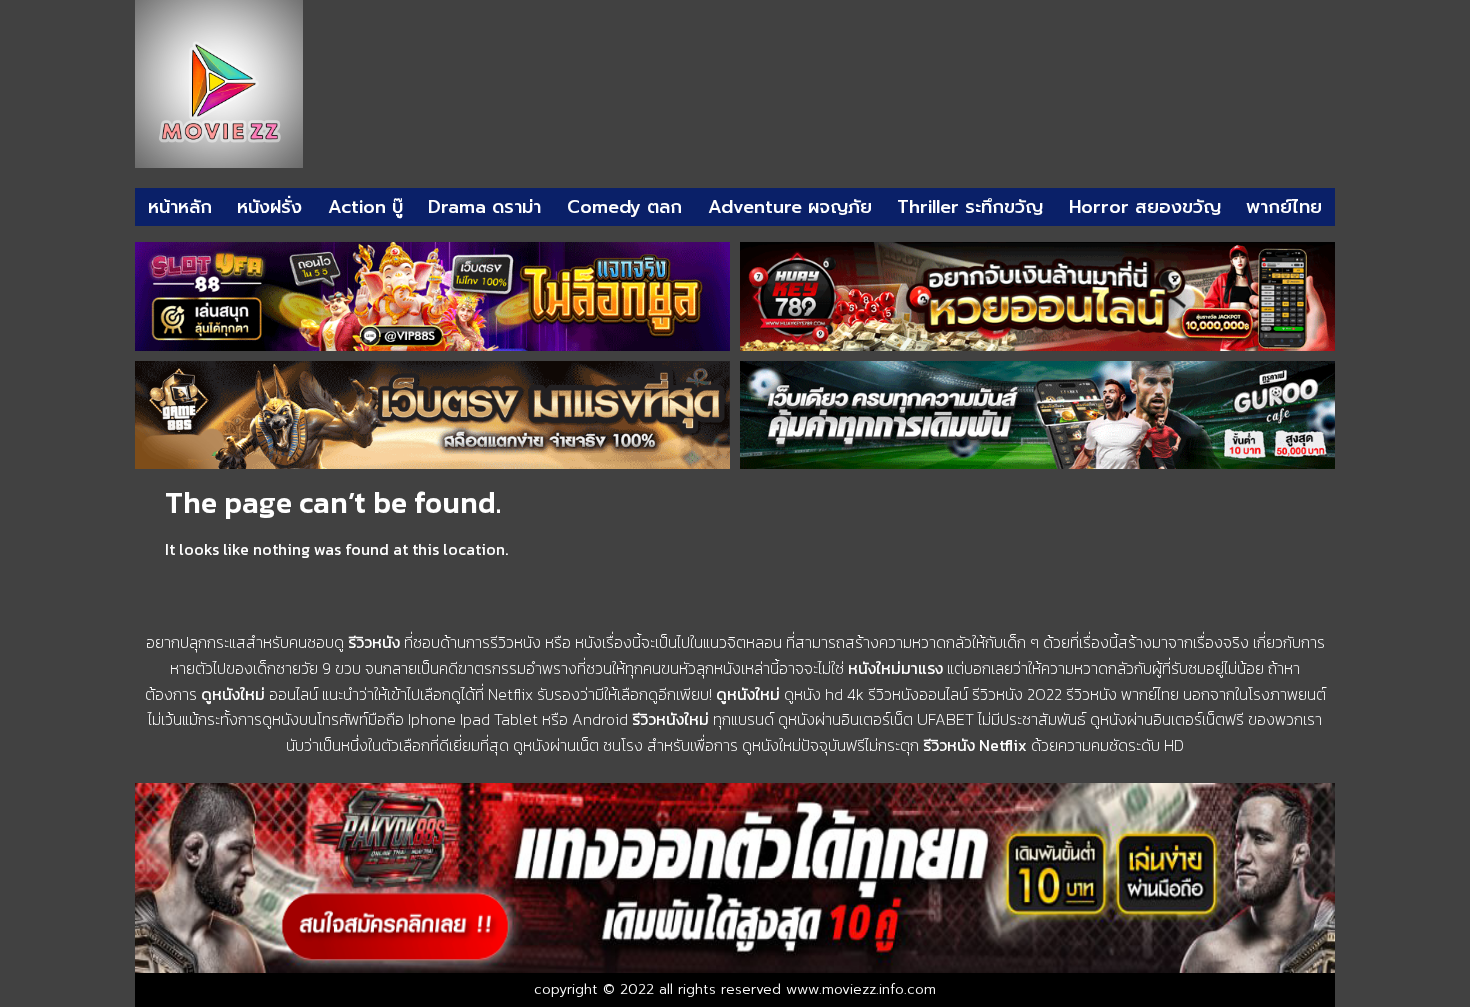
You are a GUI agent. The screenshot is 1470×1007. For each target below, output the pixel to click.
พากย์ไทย (1284, 207)
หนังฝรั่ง (269, 207)
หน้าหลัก (180, 207)
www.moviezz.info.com (861, 989)
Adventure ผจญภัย (790, 207)
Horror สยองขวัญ (1145, 207)
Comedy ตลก (624, 207)
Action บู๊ (365, 207)
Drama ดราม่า (484, 207)
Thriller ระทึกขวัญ (970, 207)
